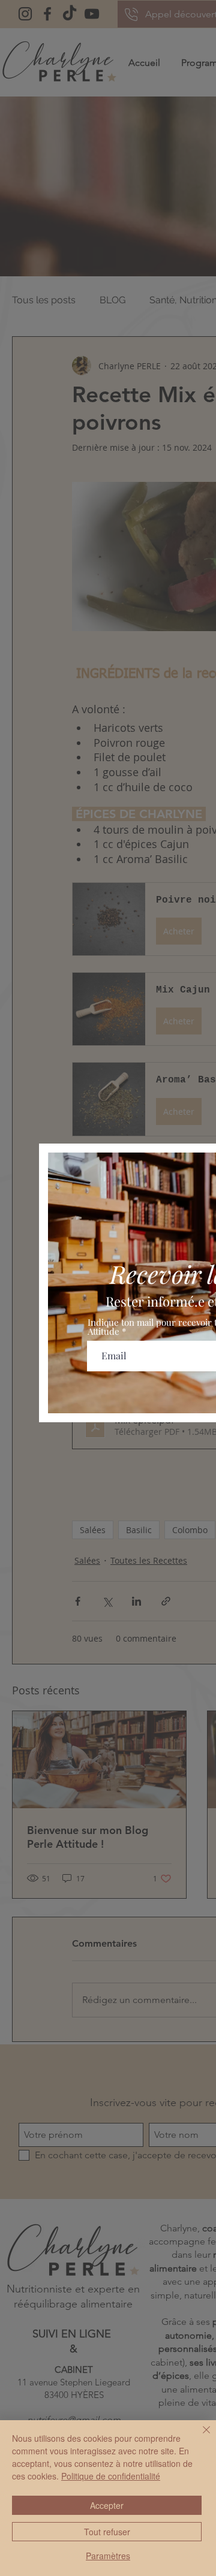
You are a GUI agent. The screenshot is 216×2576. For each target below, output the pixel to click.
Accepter (107, 2505)
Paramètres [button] (108, 2556)
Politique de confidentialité (111, 2476)
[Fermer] (199, 2437)
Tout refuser (107, 2532)
